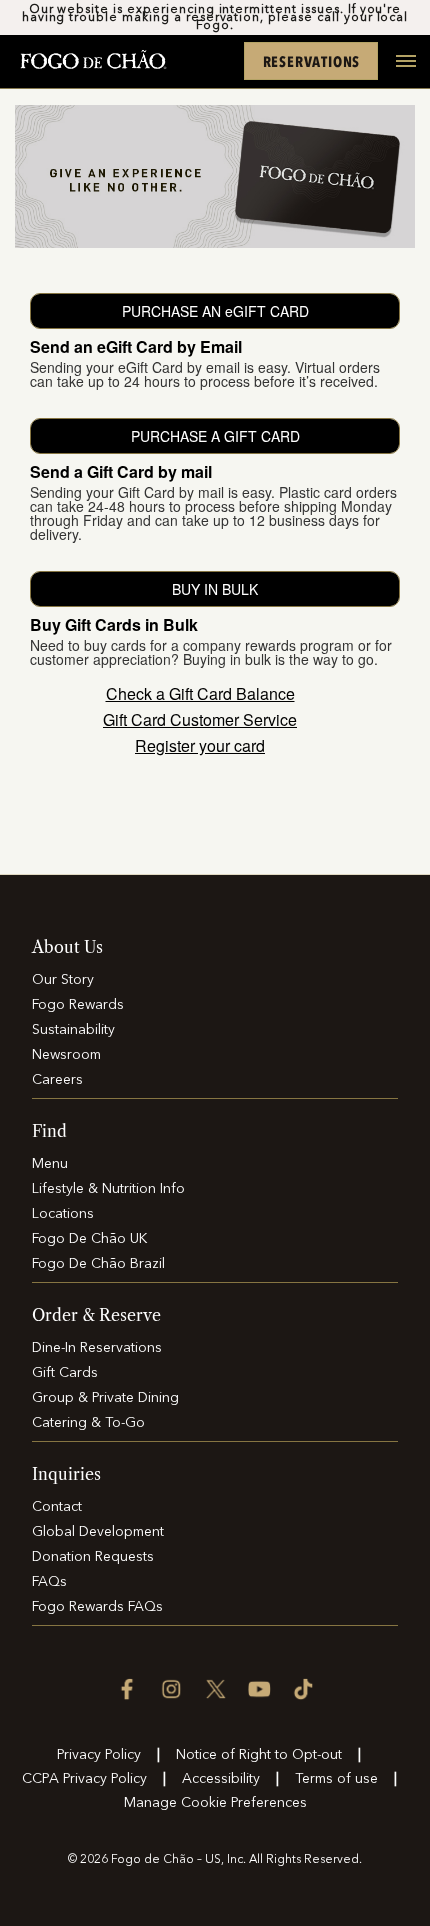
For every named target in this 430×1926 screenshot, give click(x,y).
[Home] (93, 61)
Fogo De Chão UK (89, 1239)
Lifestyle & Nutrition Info (108, 1189)
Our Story (63, 980)
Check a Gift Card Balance (200, 694)
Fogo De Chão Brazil (98, 1264)
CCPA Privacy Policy (84, 1779)
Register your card (200, 746)
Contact (57, 1507)
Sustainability (73, 1030)
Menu (50, 1164)
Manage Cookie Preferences (215, 1803)
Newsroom (66, 1055)
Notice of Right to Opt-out (259, 1755)
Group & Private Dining (105, 1398)
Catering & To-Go (88, 1423)
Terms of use (336, 1779)
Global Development (98, 1532)
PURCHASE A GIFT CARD (215, 436)
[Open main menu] (398, 72)
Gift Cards (65, 1373)
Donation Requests (93, 1557)
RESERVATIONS (312, 61)
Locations (63, 1214)
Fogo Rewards (78, 1005)
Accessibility (221, 1779)
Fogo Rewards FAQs (97, 1607)
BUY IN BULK (215, 589)
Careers (57, 1080)
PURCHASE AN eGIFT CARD (215, 311)
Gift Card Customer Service (200, 720)
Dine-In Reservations (97, 1348)
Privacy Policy (99, 1755)
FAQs (49, 1582)
